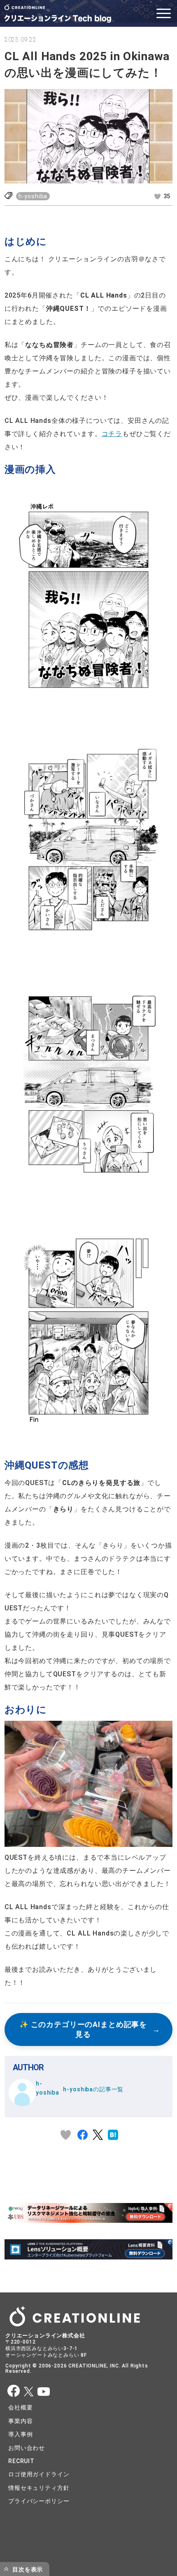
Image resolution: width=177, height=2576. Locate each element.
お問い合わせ (27, 2448)
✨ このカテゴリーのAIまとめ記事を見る (83, 2030)
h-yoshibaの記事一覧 (93, 2089)
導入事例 (20, 2434)
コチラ (112, 434)
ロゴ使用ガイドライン (39, 2474)
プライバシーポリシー (39, 2501)
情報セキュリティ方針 (39, 2488)
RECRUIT (21, 2461)
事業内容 (20, 2421)
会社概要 (20, 2407)
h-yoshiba (33, 196)
